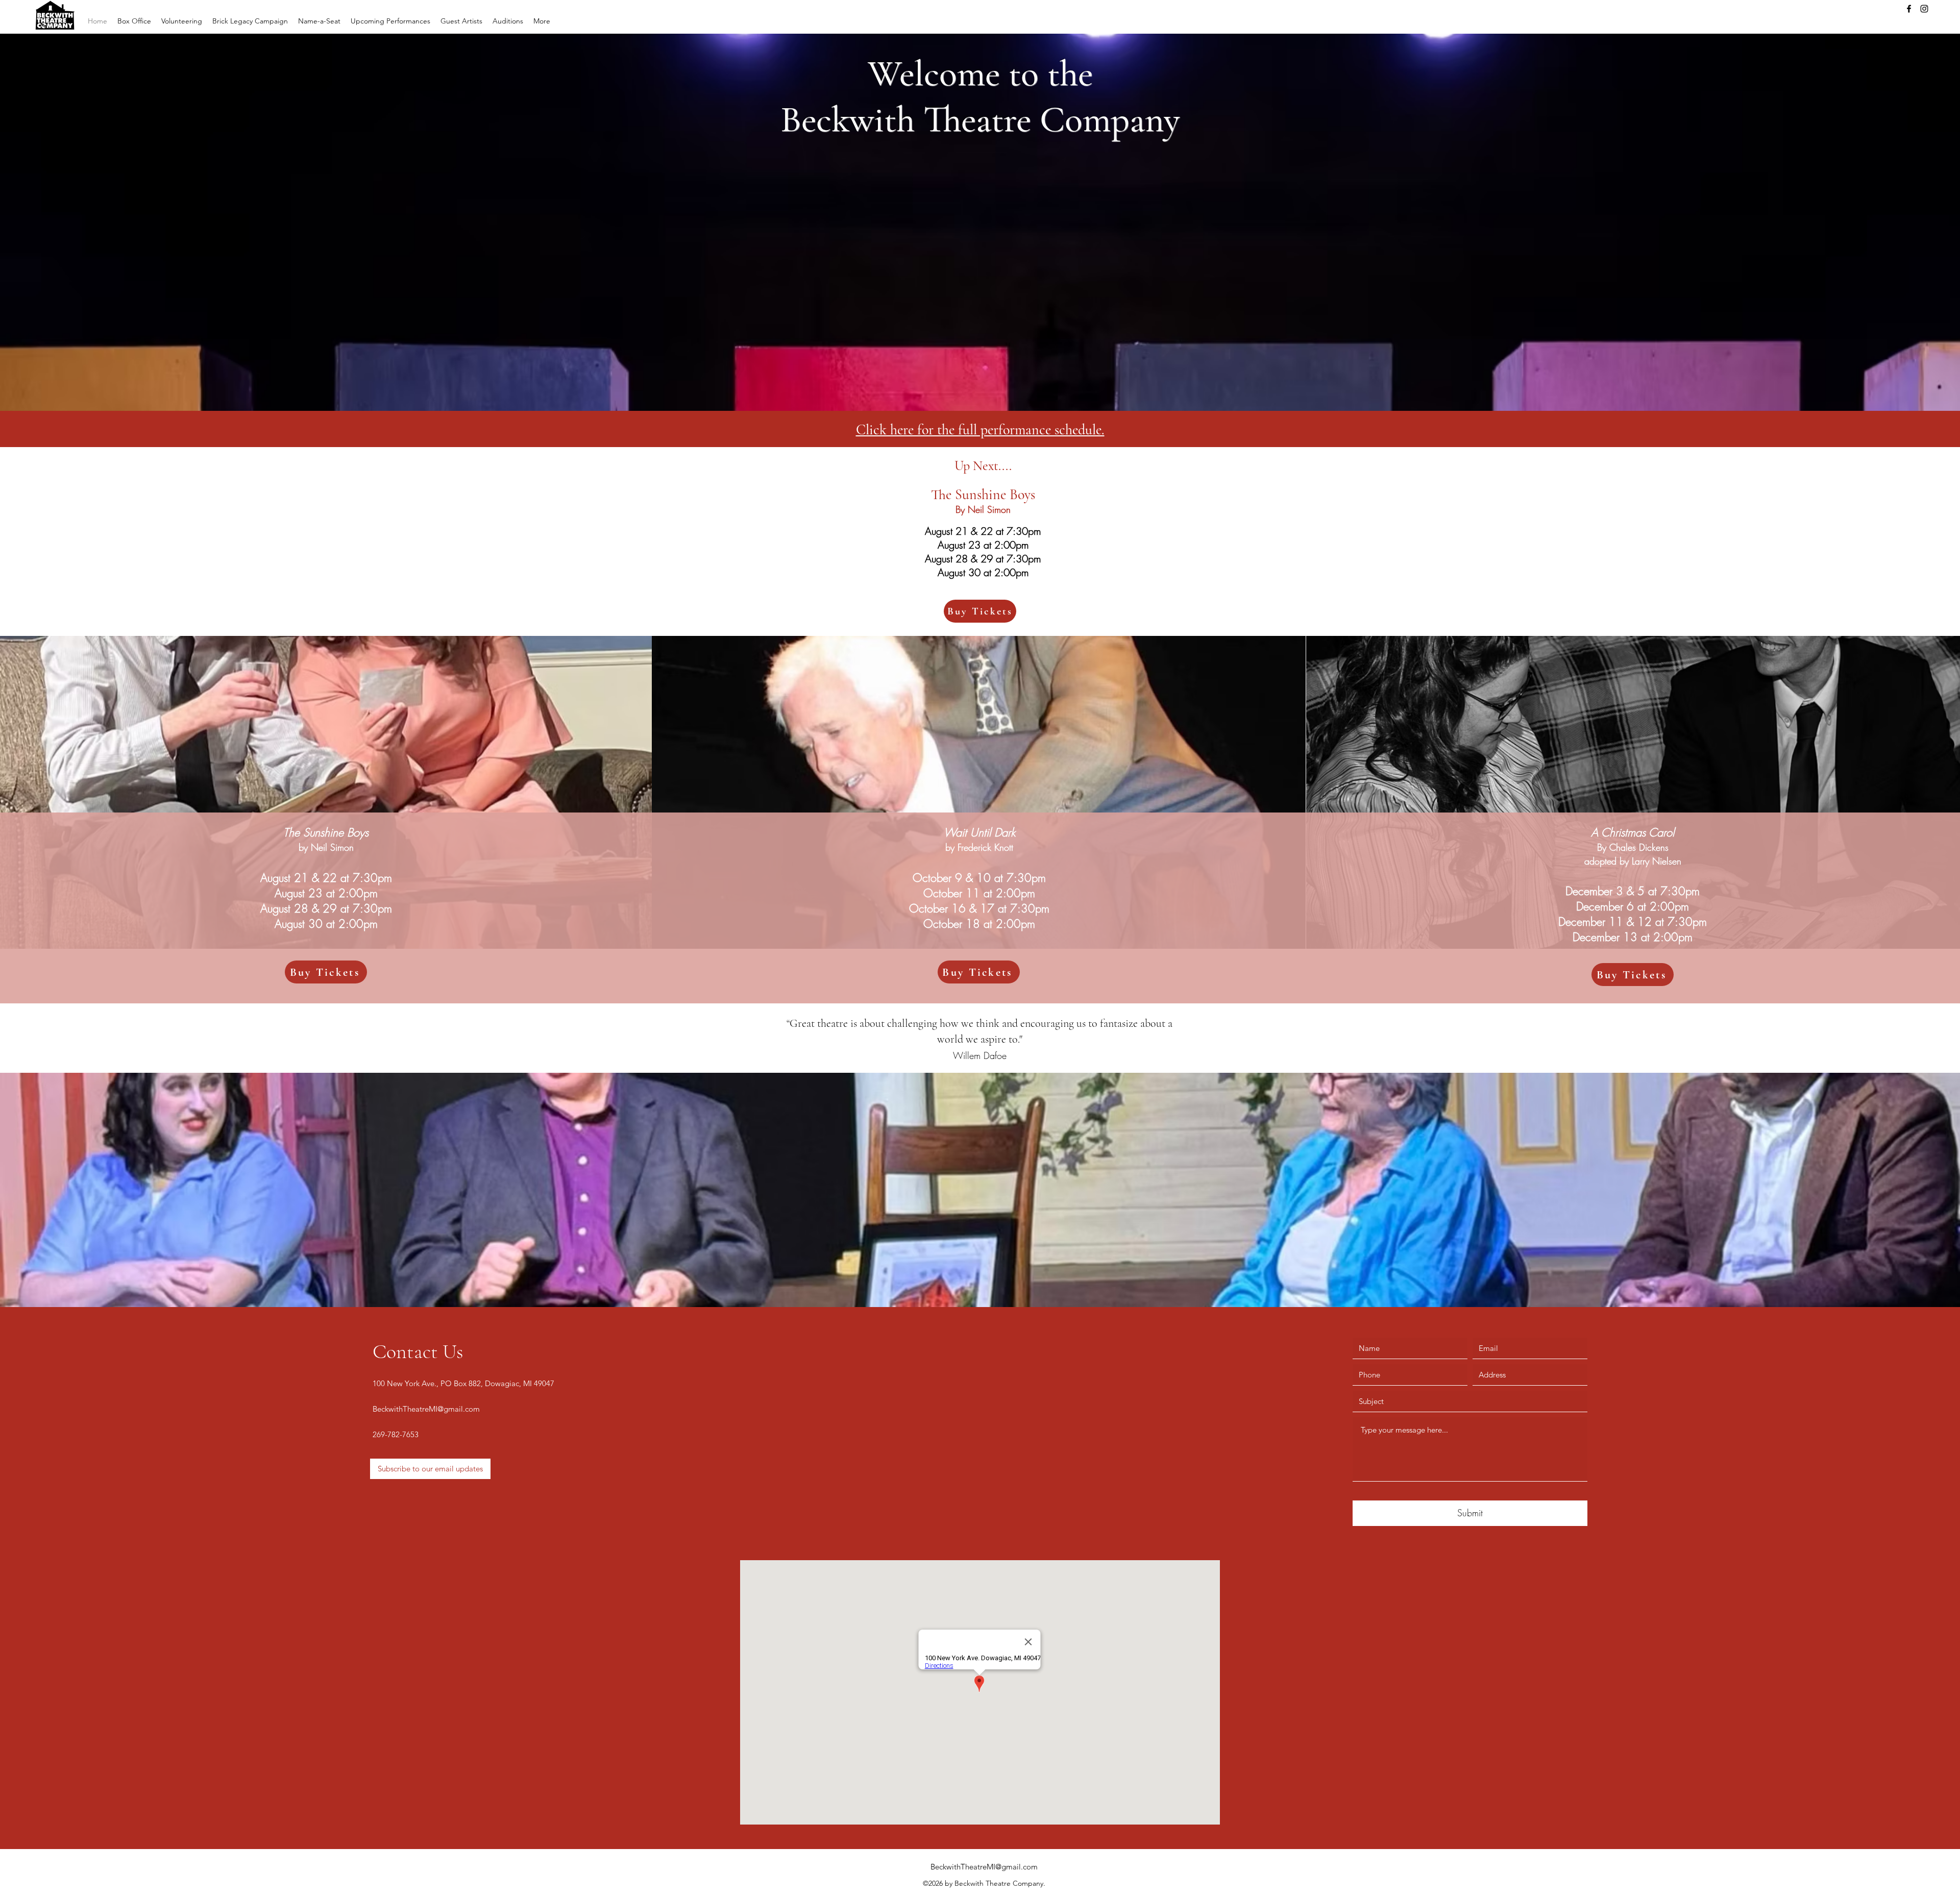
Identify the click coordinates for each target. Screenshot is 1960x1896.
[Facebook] (1909, 9)
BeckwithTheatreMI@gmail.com (426, 1409)
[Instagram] (1924, 9)
